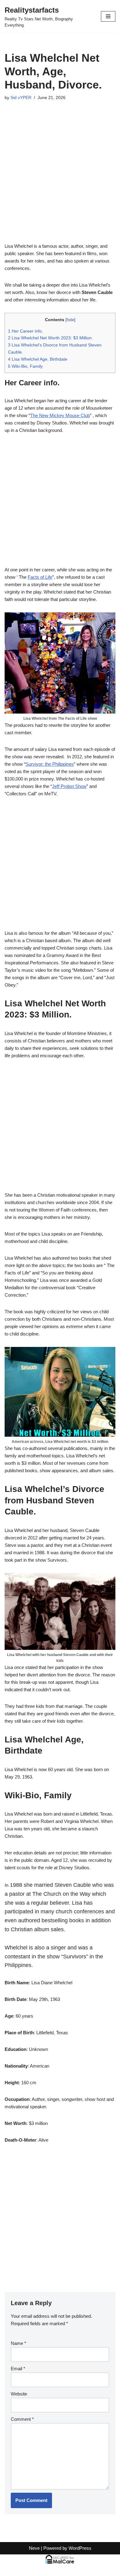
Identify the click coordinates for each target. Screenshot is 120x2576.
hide (70, 320)
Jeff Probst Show (69, 786)
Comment (22, 2419)
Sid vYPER (21, 98)
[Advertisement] (60, 180)
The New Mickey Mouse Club (60, 415)
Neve (34, 2548)
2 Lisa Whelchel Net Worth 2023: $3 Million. (50, 338)
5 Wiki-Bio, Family (30, 366)
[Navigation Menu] (108, 16)
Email (18, 2369)
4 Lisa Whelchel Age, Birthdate (38, 359)
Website (19, 2394)
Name (18, 2343)
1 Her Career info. (26, 331)
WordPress (80, 2548)
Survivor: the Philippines (50, 764)
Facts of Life (40, 577)
